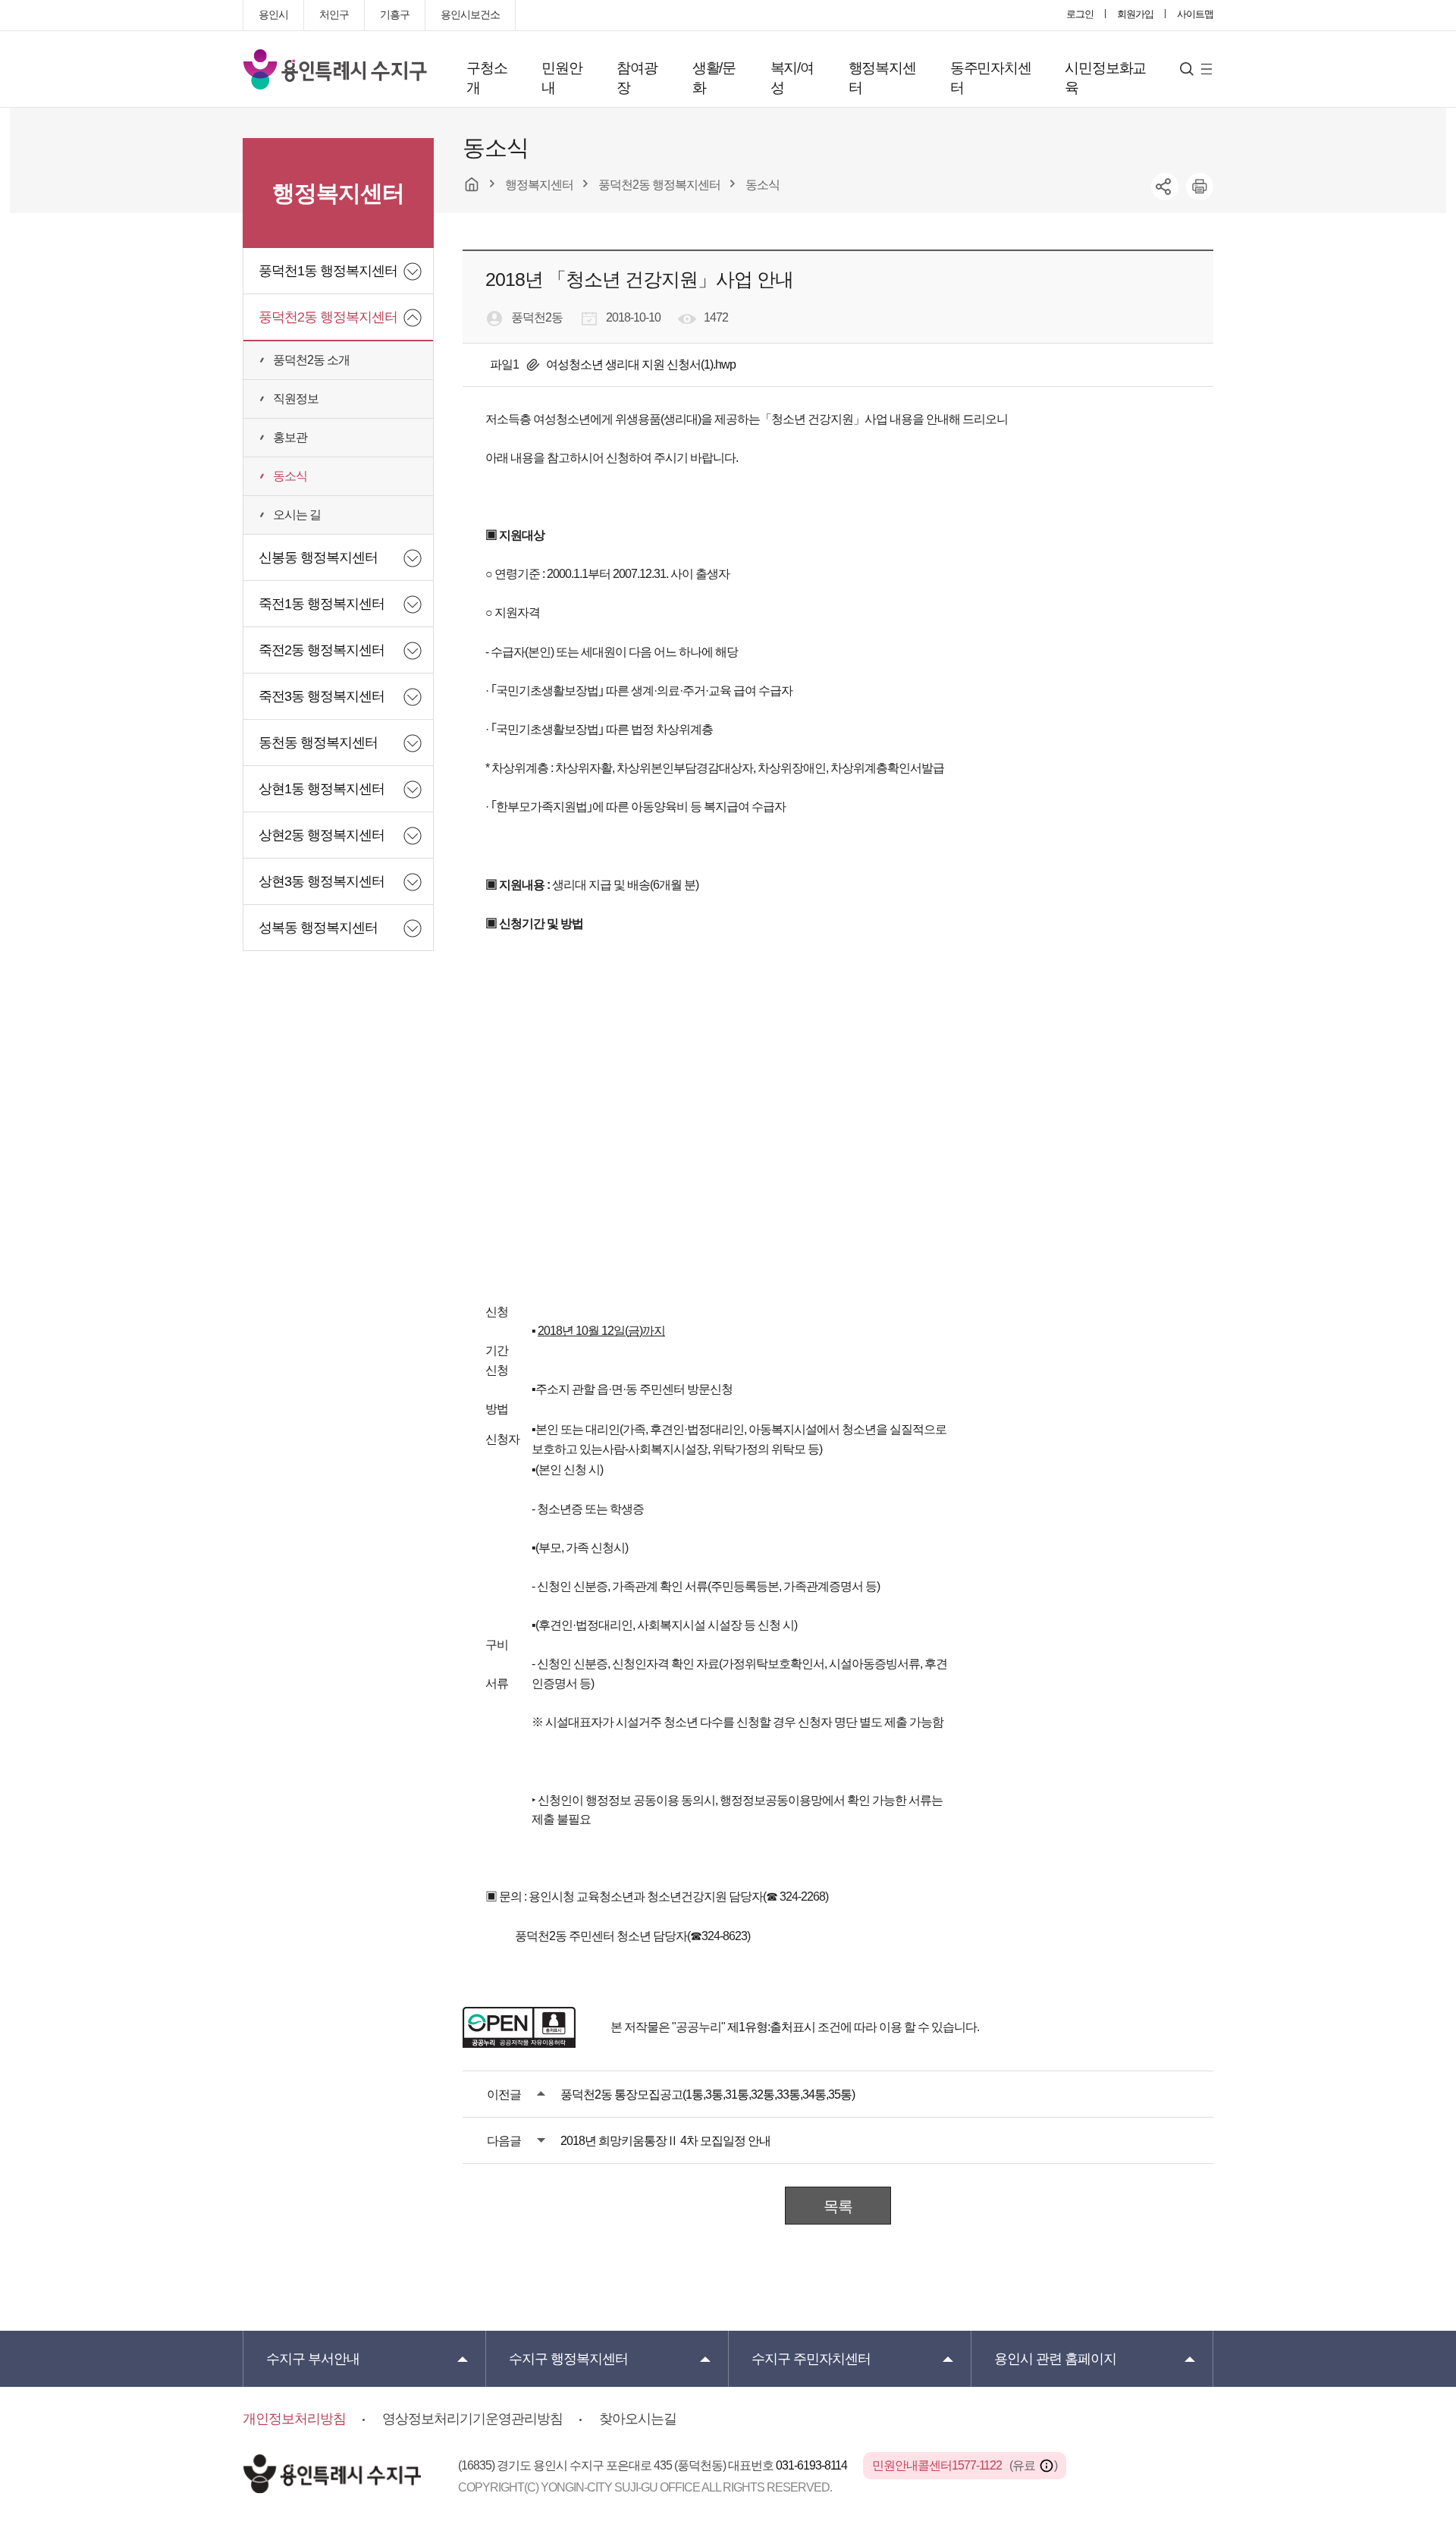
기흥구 (395, 14)
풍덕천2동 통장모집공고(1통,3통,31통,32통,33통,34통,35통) (708, 2094)
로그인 (1080, 14)
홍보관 (290, 437)
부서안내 (313, 2359)
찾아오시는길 (638, 2419)
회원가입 (1135, 14)
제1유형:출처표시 (771, 2027)
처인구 (334, 14)
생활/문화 (714, 78)
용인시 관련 (1055, 2359)
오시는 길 (297, 515)
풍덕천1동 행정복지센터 (328, 271)
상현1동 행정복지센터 (322, 789)
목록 (838, 2206)
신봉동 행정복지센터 (318, 557)
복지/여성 (792, 78)
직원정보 (296, 399)
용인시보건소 (470, 14)
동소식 (290, 476)
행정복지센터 (882, 78)
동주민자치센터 (991, 78)
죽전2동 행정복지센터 (322, 650)
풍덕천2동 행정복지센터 (328, 317)
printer (1200, 187)
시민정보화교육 (1105, 78)
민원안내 (562, 78)
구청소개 (486, 78)
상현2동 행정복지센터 (322, 835)
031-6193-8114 (813, 2465)
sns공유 (1165, 187)
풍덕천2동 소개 (311, 360)
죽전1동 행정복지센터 (322, 604)
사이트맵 (1195, 14)
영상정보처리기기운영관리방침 (472, 2419)
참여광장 (637, 78)
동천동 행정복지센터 (318, 743)
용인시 (273, 14)
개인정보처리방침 (294, 2419)
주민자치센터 (811, 2359)
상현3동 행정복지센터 (322, 881)
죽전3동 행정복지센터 (322, 696)
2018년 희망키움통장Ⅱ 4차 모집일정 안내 (665, 2141)
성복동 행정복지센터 (318, 928)
